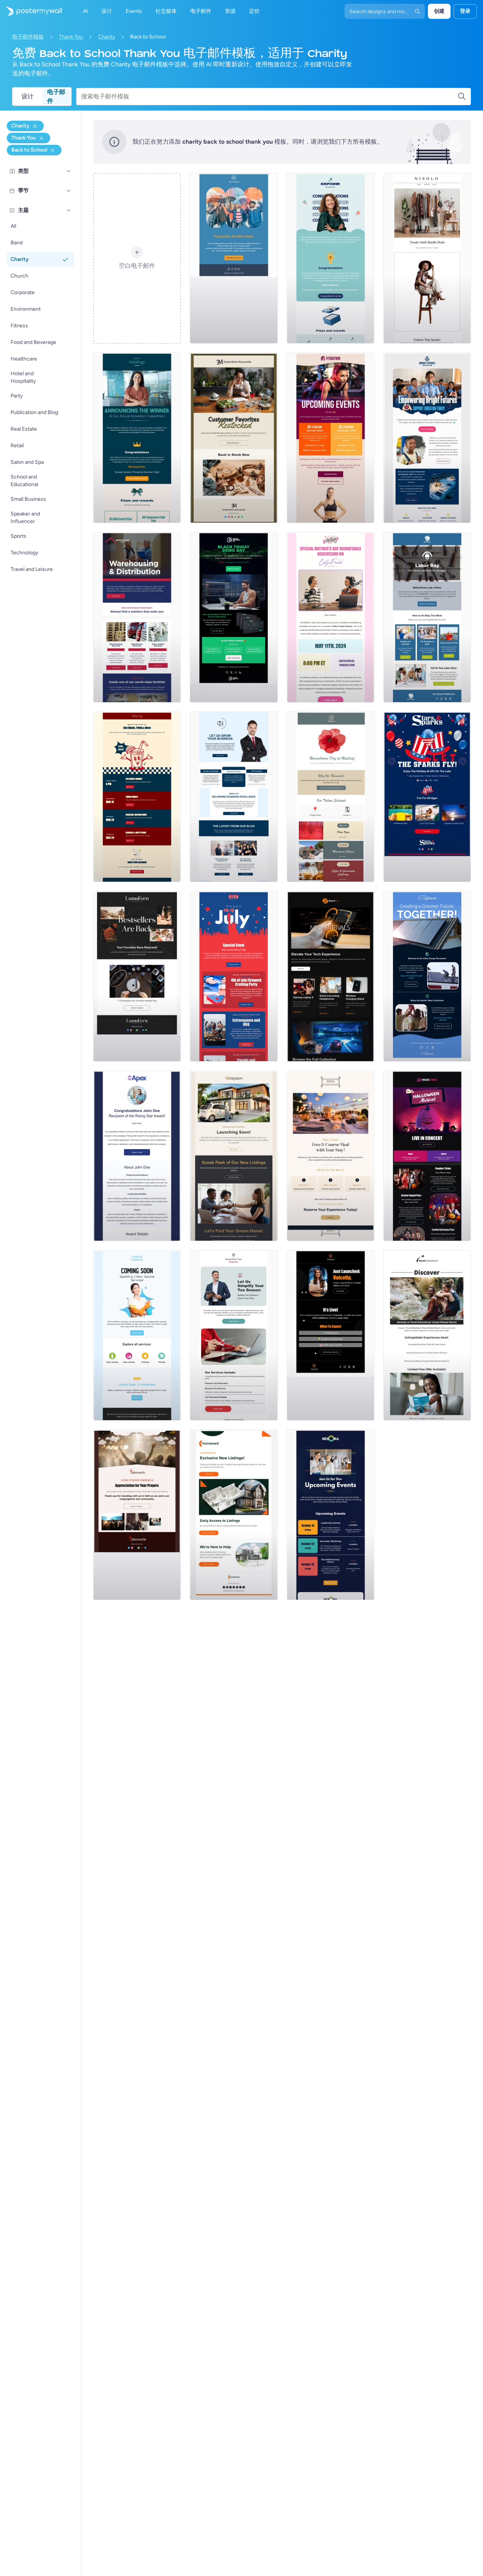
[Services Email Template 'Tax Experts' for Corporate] (234, 1335)
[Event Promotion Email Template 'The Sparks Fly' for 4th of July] (427, 797)
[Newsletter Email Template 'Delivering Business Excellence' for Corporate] (234, 797)
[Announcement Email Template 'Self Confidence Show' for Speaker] (331, 1335)
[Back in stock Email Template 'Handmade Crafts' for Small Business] (137, 976)
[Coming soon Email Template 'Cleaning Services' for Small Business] (137, 1335)
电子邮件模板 (28, 37)
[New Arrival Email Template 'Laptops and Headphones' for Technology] (331, 976)
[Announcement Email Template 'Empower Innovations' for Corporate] (331, 258)
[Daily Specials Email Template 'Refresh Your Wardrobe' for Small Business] (427, 258)
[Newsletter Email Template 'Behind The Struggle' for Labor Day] (427, 617)
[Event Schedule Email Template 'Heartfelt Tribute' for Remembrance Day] (331, 797)
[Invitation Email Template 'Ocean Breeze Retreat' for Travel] (427, 1335)
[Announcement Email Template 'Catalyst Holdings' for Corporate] (137, 438)
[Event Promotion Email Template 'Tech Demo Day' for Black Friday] (234, 617)
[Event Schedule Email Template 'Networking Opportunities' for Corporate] (331, 1515)
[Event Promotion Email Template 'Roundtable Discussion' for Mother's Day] (331, 617)
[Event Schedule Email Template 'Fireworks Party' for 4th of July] (234, 976)
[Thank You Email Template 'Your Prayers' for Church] (137, 1515)
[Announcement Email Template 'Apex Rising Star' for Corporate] (137, 1156)
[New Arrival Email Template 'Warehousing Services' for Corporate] (137, 617)
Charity (107, 37)
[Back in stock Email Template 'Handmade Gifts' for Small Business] (234, 438)
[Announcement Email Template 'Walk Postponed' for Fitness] (234, 258)
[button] (69, 171)
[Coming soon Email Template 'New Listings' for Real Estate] (234, 1156)
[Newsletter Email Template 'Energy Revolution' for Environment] (427, 976)
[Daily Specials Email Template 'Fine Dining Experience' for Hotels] (331, 1156)
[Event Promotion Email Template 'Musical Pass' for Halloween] (427, 1156)
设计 (28, 96)
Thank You (71, 37)
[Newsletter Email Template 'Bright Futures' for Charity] (427, 438)
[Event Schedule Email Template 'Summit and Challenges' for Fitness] (331, 438)
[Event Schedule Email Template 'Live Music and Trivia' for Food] (137, 797)
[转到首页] (31, 11)
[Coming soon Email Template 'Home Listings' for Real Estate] (234, 1515)
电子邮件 (56, 97)
